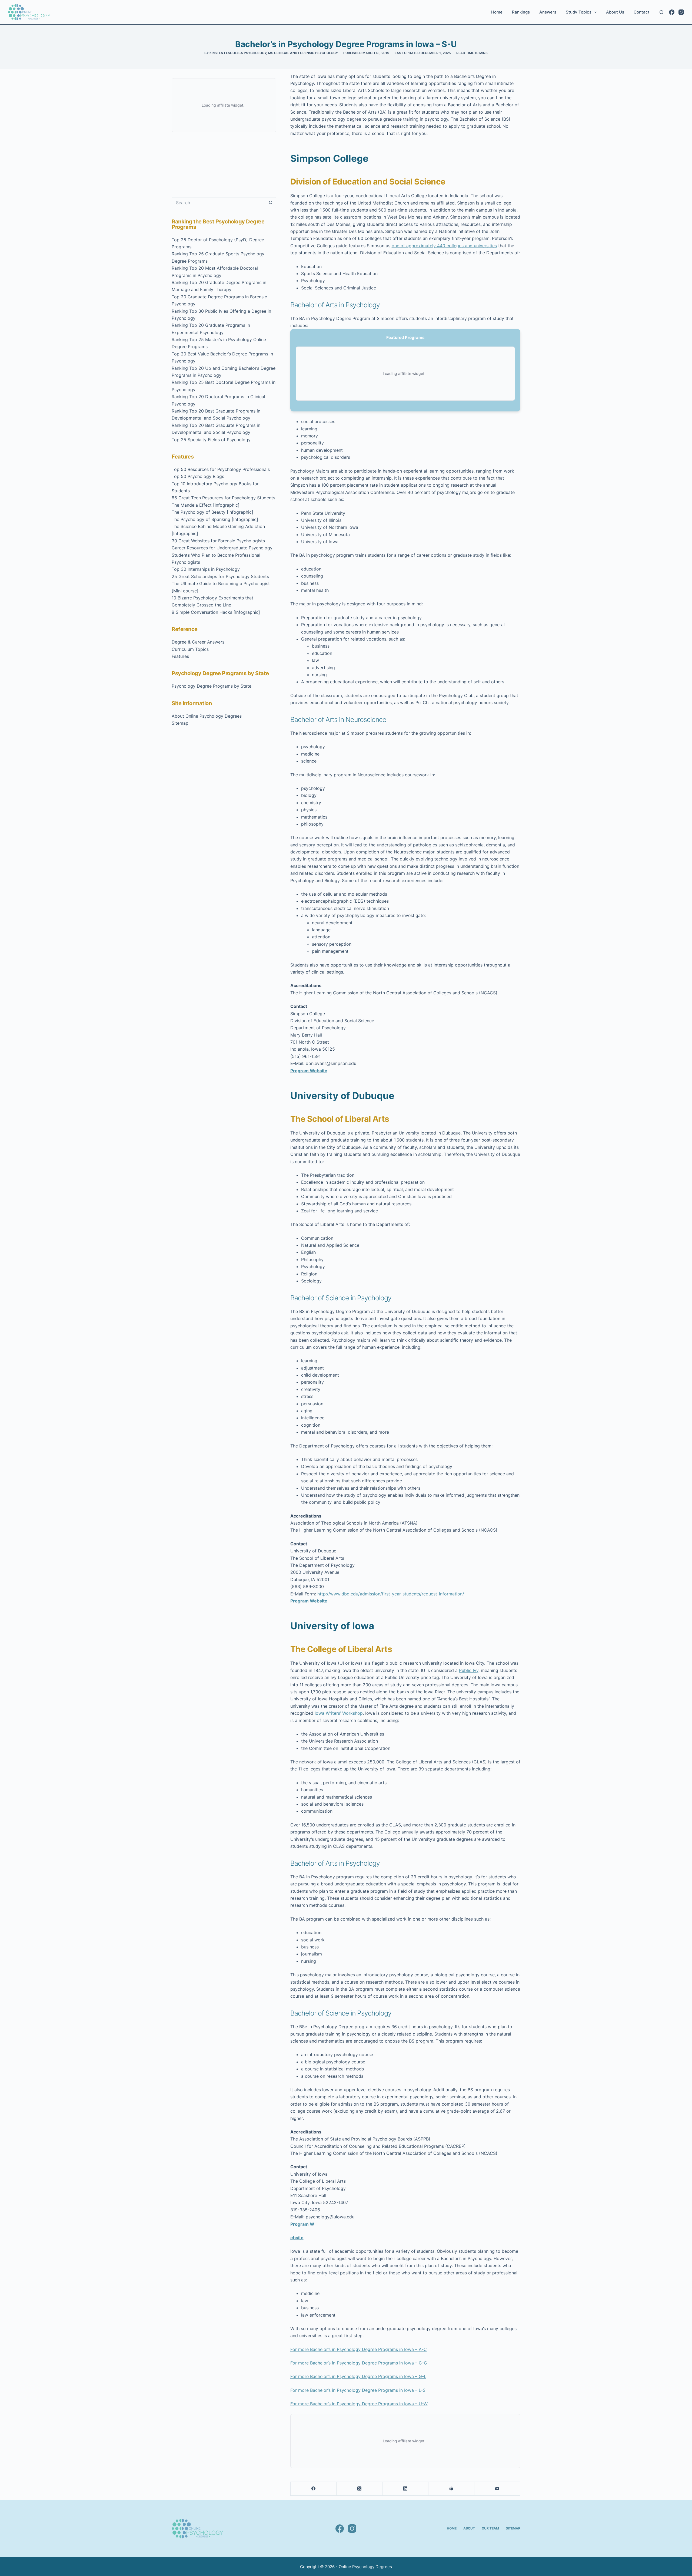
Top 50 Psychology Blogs (198, 476)
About (469, 2528)
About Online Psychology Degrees (207, 716)
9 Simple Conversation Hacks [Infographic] (216, 612)
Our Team (490, 2528)
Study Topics (579, 12)
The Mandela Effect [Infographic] (206, 505)
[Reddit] (451, 2489)
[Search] (662, 12)
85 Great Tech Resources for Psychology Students (223, 498)
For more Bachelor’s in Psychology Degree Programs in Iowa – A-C (359, 2349)
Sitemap (180, 723)
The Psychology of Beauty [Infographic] (212, 512)
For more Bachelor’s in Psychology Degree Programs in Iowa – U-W (359, 2404)
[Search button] (271, 203)
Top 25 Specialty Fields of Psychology (211, 440)
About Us (615, 12)
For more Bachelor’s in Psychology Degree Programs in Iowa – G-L (358, 2376)
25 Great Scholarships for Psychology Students (220, 576)
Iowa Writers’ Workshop (339, 1713)
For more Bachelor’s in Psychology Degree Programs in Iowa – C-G (359, 2363)
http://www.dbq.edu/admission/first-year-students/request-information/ (391, 1594)
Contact (642, 12)
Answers (548, 12)
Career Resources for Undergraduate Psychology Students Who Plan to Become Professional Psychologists (222, 555)
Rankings (521, 12)
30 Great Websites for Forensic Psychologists (218, 541)
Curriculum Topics (190, 649)
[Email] (497, 2489)
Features (180, 656)
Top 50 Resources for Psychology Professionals (221, 469)
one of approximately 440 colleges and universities (444, 246)
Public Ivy (469, 1670)
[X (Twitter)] (360, 2489)
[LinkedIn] (405, 2489)
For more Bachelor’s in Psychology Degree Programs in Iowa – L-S (358, 2390)
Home (497, 12)
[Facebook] (672, 12)
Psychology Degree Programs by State (212, 686)
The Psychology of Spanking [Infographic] (215, 519)
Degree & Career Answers (198, 642)
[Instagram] (681, 12)
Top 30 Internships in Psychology (206, 569)
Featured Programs (405, 337)
